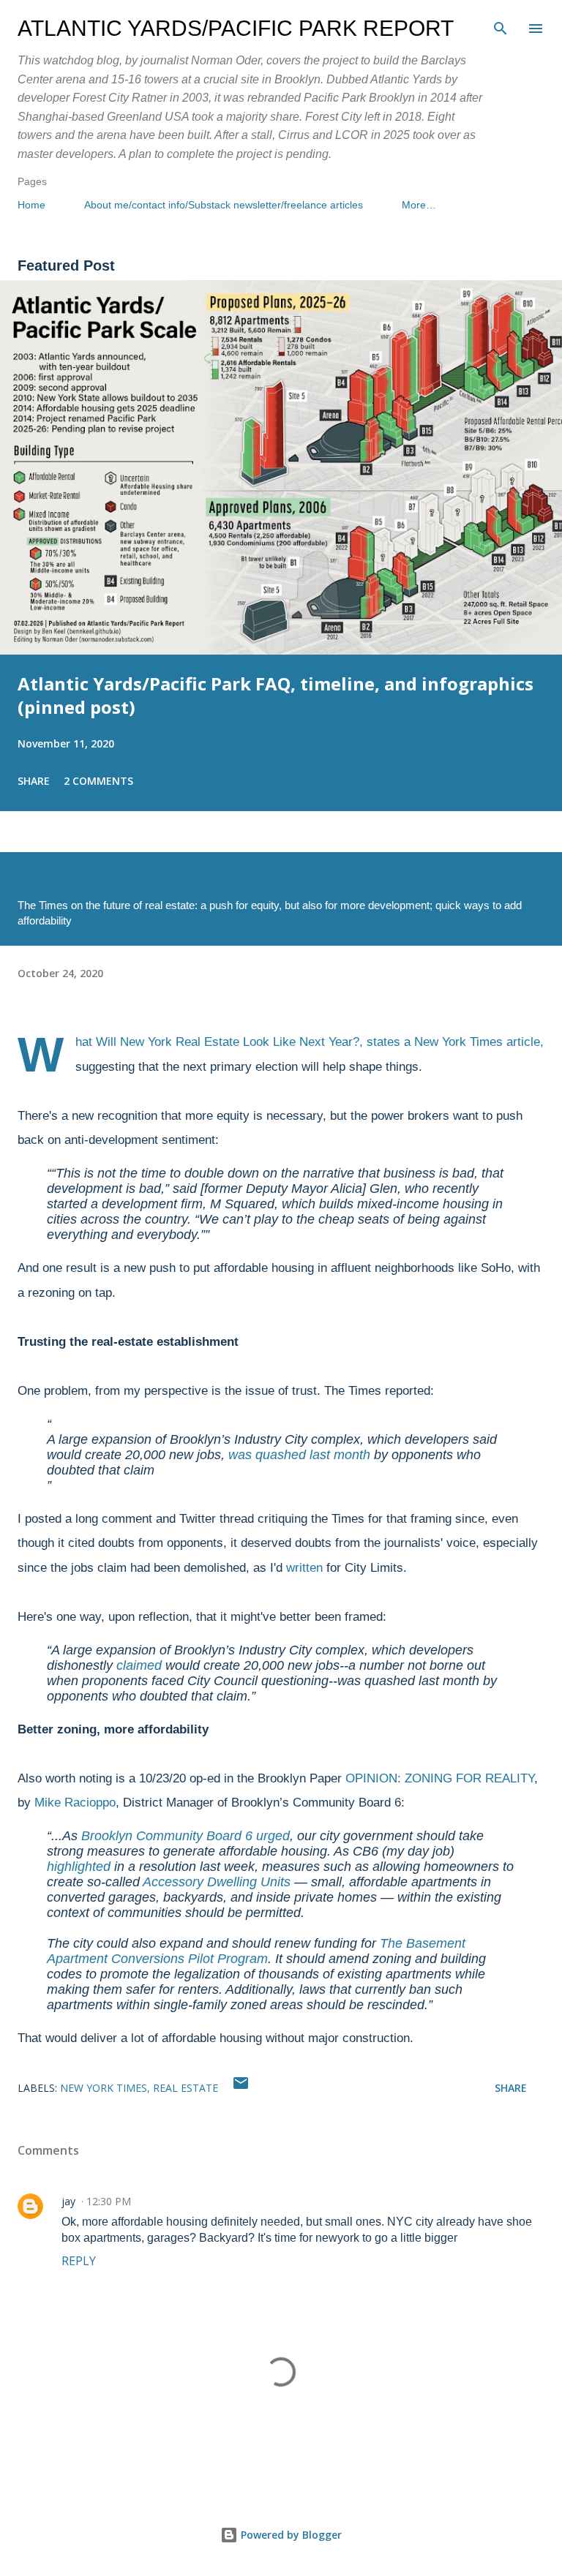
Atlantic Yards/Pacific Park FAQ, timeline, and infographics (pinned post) (276, 695)
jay (68, 2201)
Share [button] (34, 781)
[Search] (501, 26)
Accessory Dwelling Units (217, 1882)
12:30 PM (109, 2201)
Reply (79, 2261)
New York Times (104, 2088)
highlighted (79, 1867)
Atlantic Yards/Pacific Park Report (236, 28)
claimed (139, 1665)
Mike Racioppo (75, 1803)
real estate (186, 2088)
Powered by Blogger (290, 2535)
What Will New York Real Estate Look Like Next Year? (217, 1042)
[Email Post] (241, 2088)
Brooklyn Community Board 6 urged (186, 1836)
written (304, 1568)
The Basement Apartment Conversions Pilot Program (256, 1951)
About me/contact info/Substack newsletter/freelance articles (224, 205)
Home (31, 205)
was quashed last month (299, 1455)
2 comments (98, 781)
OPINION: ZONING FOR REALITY (440, 1778)
